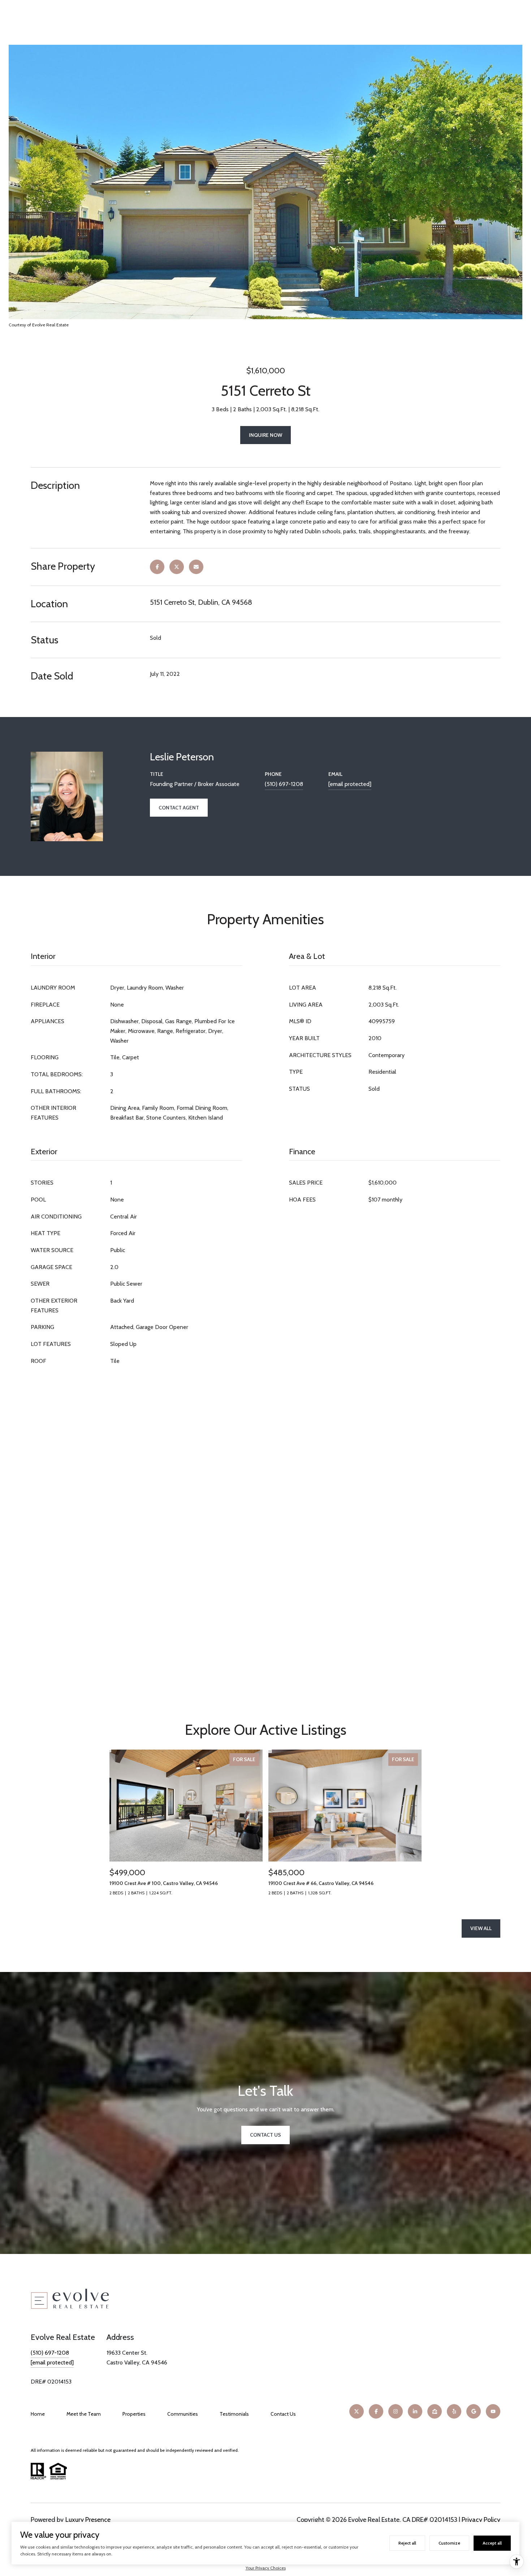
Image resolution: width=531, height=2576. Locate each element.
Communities (183, 2414)
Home (38, 2414)
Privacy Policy (481, 2520)
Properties (134, 2414)
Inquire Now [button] (265, 435)
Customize (449, 2543)
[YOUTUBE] (493, 2411)
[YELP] (454, 2411)
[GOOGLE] (474, 2411)
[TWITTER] (357, 2411)
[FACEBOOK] (376, 2411)
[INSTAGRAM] (396, 2411)
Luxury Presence (88, 2520)
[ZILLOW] (435, 2411)
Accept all (492, 2543)
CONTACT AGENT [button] (179, 808)
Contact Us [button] (265, 2135)
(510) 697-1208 (284, 784)
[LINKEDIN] (415, 2411)
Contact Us (283, 2414)
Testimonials (234, 2414)
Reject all (407, 2543)
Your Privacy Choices (266, 2568)
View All (481, 1928)
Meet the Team (84, 2414)
